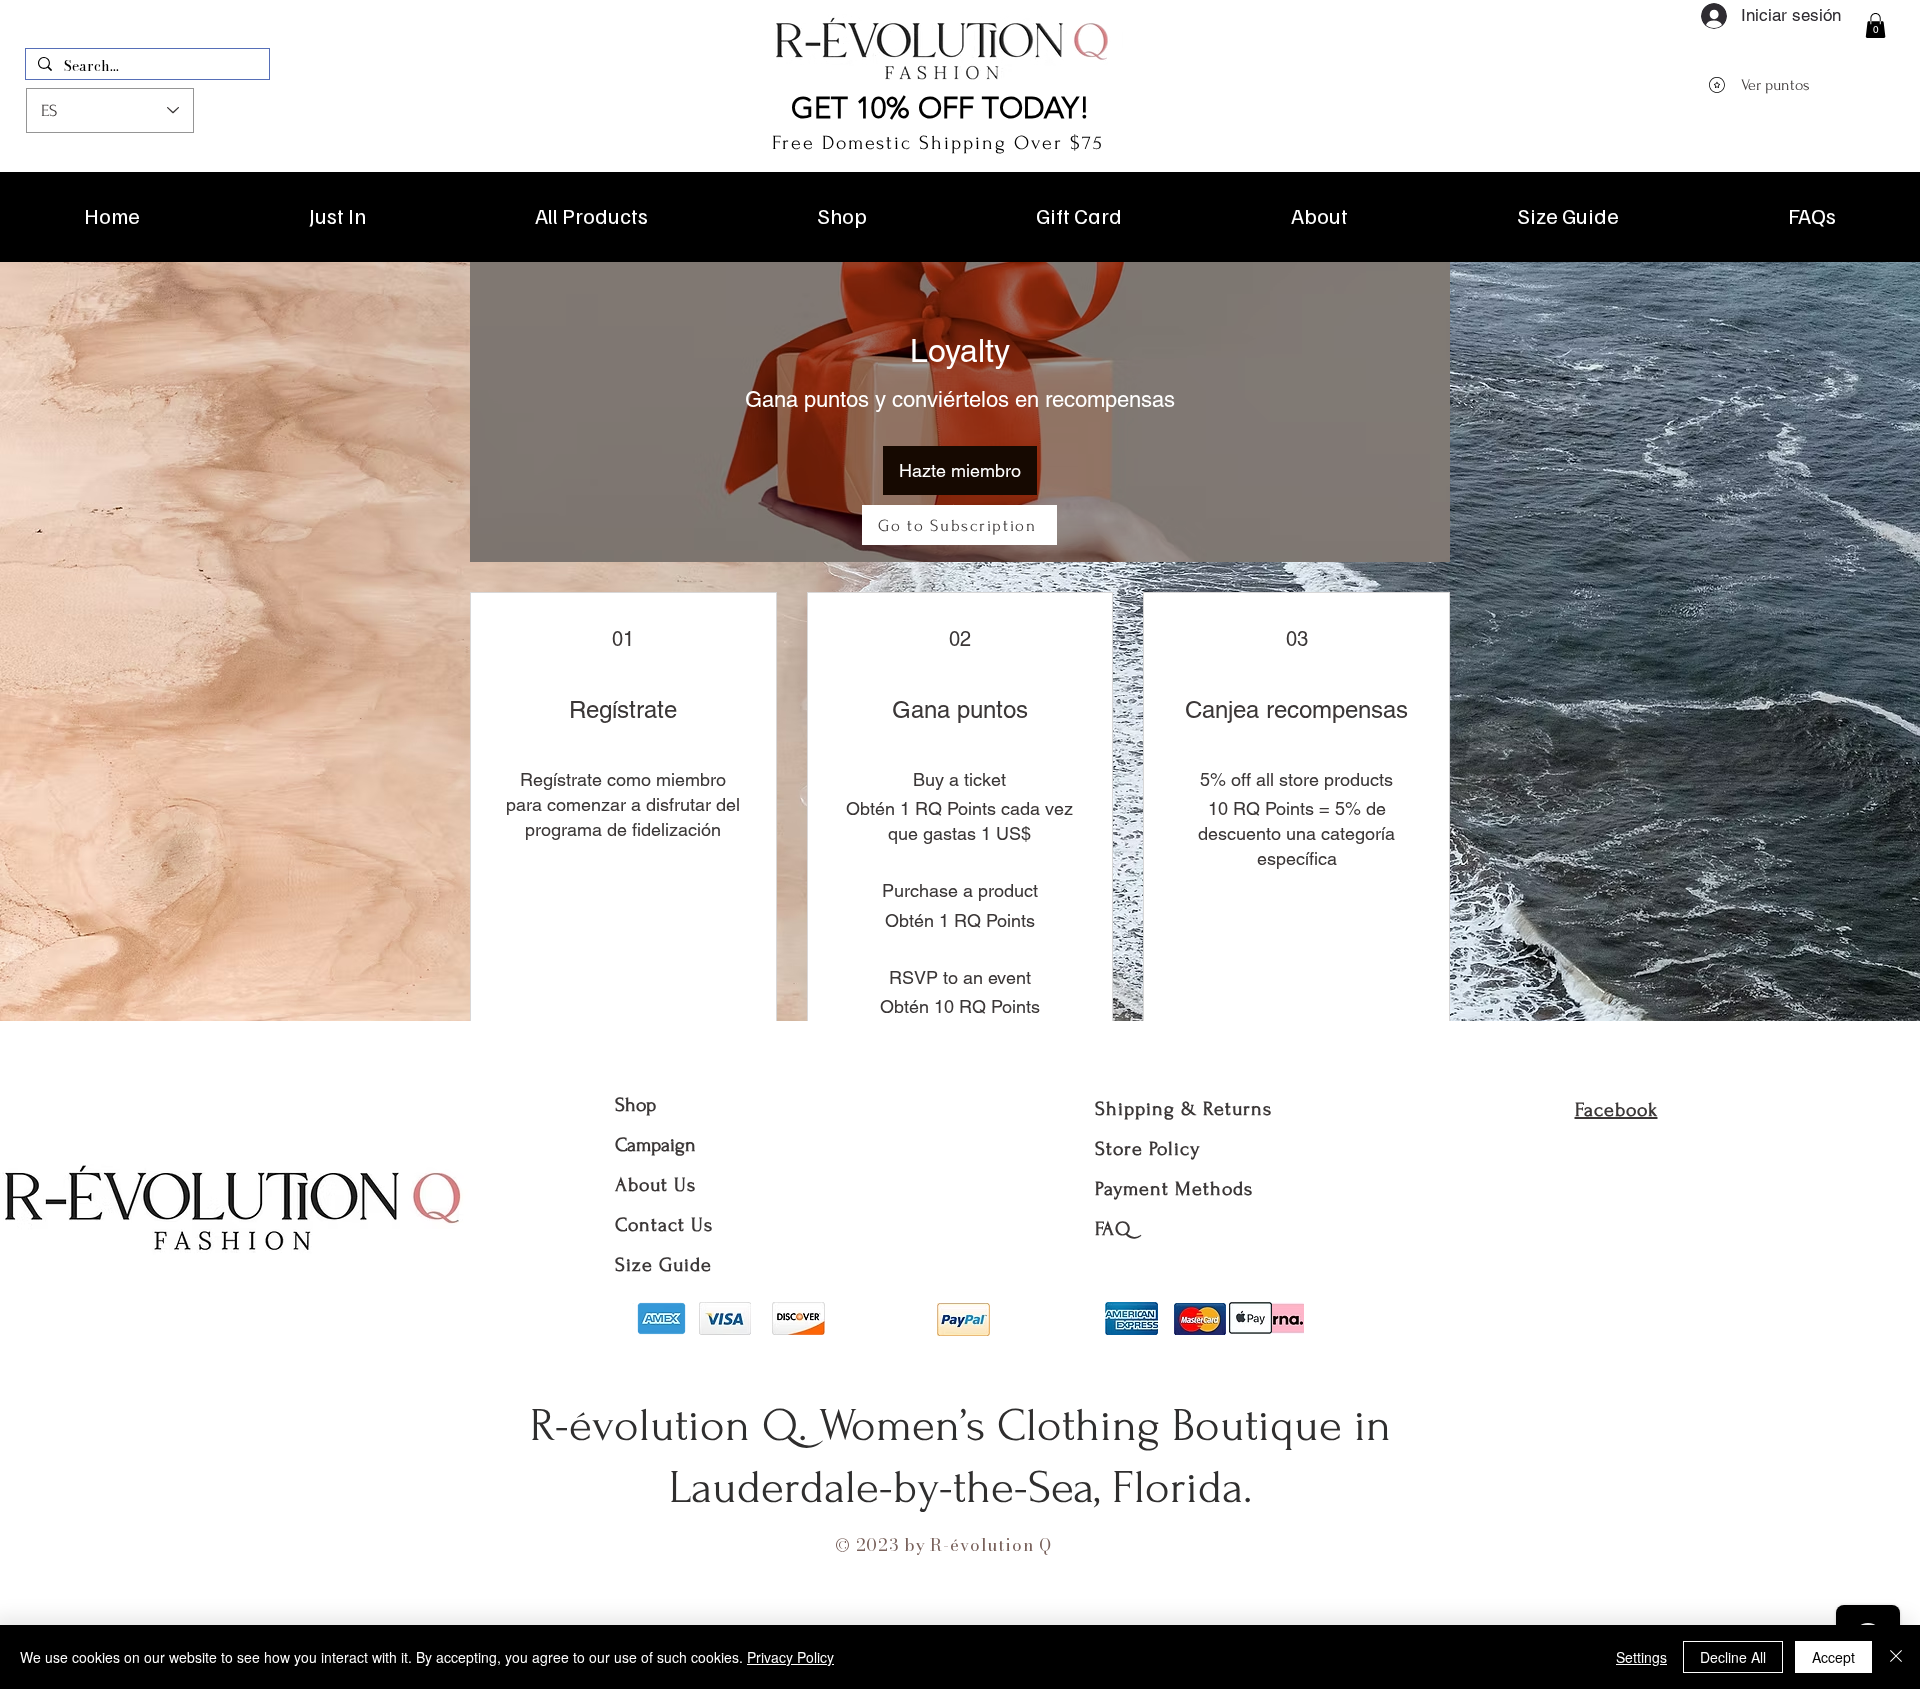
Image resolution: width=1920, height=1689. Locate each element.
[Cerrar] (1896, 1657)
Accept (1833, 1657)
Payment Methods (1174, 1189)
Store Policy (1147, 1149)
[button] (1875, 25)
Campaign (655, 1145)
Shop (635, 1105)
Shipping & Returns (1183, 1109)
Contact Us (664, 1225)
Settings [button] (1641, 1657)
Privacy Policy (790, 1657)
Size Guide (663, 1265)
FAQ (1113, 1229)
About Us (658, 1185)
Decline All (1733, 1657)
